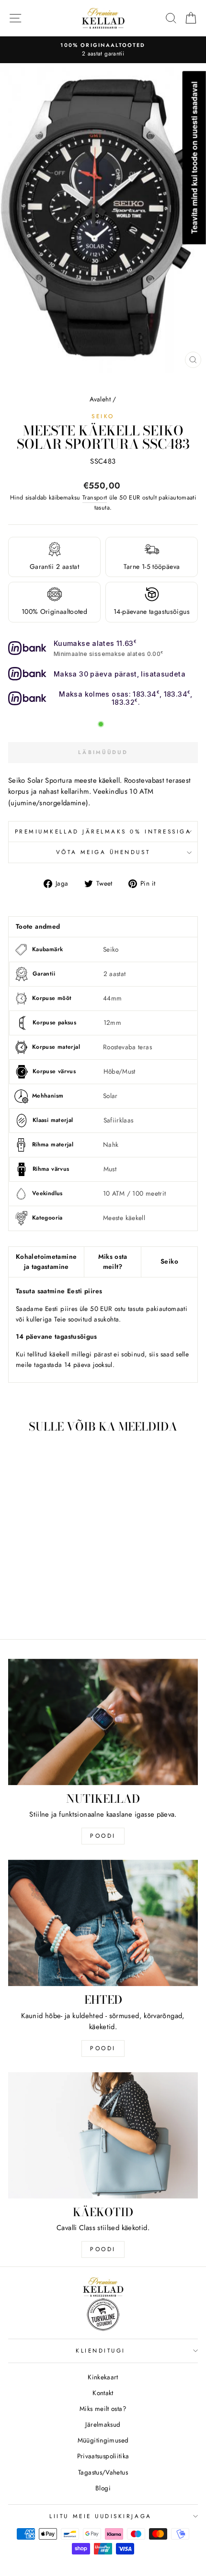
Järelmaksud (103, 2424)
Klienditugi (101, 2350)
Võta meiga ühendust (103, 852)
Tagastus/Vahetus (103, 2472)
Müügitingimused (103, 2440)
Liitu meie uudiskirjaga (100, 2516)
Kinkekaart (103, 2377)
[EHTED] (103, 1923)
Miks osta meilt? (113, 1262)
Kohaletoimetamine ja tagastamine (46, 1262)
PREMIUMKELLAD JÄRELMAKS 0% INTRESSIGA (103, 831)
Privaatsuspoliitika (103, 2456)
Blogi (103, 2488)
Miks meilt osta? (103, 2409)
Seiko (103, 416)
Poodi (103, 2048)
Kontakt (103, 2393)
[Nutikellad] (103, 1722)
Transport (95, 498)
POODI (103, 1836)
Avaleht (100, 399)
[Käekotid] (103, 2135)
